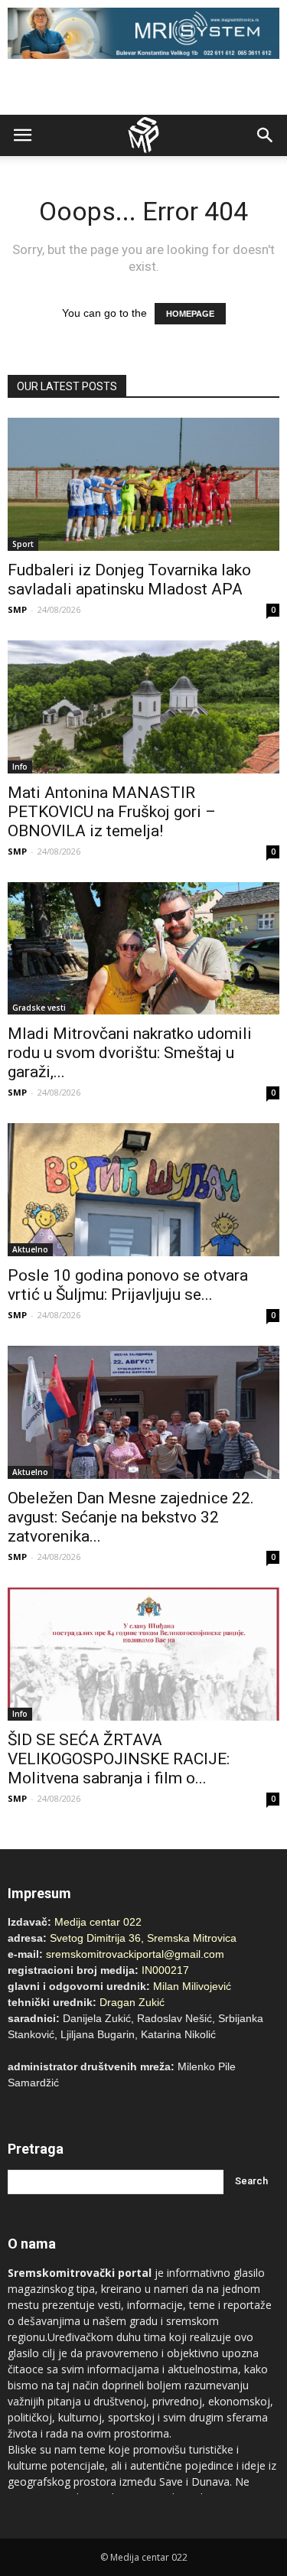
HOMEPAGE (190, 314)
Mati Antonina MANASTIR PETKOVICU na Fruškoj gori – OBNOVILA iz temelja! (112, 812)
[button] (266, 135)
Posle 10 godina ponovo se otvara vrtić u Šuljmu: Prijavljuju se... (128, 1285)
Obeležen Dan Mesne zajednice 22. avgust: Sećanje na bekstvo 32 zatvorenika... (131, 1517)
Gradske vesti (39, 1008)
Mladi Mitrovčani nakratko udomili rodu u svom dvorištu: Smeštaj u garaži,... (130, 1053)
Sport (23, 544)
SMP (17, 609)
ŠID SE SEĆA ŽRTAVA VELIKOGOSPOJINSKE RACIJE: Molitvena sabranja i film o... (119, 1759)
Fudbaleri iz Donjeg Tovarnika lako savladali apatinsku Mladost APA (129, 580)
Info (20, 767)
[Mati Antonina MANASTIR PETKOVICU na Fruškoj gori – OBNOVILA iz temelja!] (143, 707)
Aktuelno (30, 1249)
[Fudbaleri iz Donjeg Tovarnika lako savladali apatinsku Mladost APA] (143, 484)
